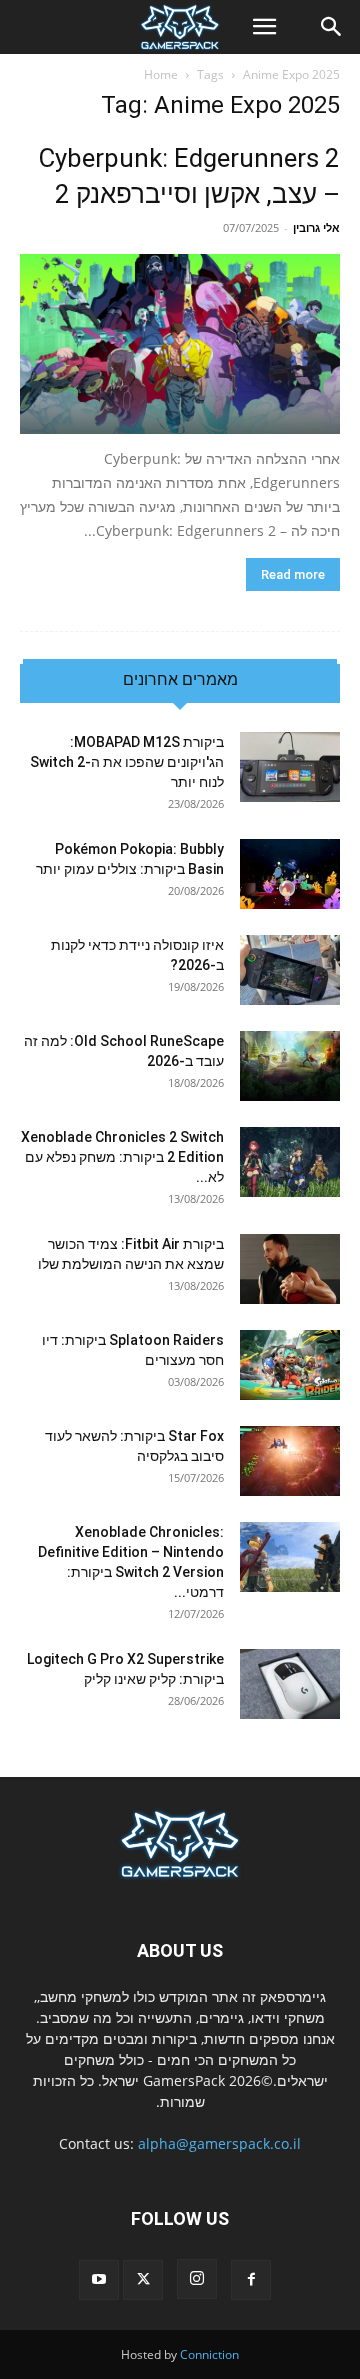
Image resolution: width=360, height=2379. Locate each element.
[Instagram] (197, 2279)
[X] (143, 2280)
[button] (264, 27)
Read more (293, 574)
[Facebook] (251, 2280)
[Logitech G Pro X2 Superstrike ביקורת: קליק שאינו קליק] (290, 1684)
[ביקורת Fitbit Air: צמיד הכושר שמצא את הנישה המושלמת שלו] (290, 1269)
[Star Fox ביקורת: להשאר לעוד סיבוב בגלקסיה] (290, 1461)
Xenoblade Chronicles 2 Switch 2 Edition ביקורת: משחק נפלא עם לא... (122, 1157)
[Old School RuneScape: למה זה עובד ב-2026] (290, 1066)
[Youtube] (99, 2280)
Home (161, 74)
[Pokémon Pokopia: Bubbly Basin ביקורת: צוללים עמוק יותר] (290, 874)
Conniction (209, 2354)
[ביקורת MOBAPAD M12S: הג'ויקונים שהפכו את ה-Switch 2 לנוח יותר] (290, 767)
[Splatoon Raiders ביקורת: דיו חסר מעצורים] (290, 1365)
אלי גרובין (316, 227)
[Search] (332, 27)
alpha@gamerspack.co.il (219, 2143)
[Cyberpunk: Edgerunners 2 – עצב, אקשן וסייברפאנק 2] (180, 344)
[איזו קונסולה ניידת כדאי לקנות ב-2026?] (290, 970)
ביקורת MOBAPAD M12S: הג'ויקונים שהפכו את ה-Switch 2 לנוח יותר (127, 762)
